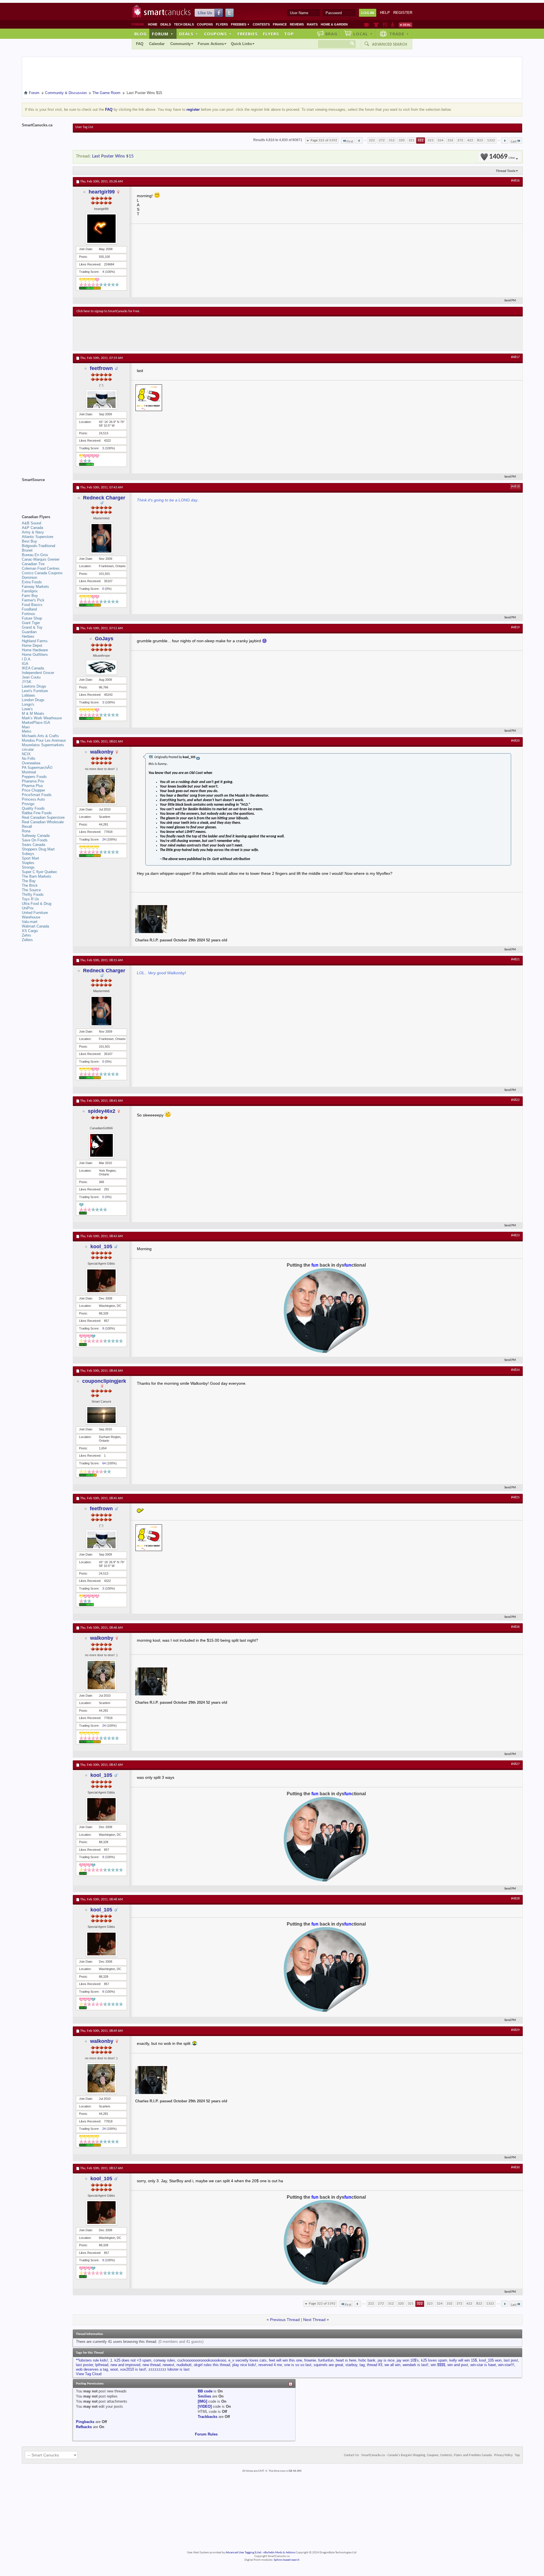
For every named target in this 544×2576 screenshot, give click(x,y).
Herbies (28, 636)
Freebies (240, 24)
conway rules (164, 2360)
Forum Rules (206, 2434)
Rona (26, 831)
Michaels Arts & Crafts (40, 736)
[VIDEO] (205, 2406)
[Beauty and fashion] (376, 25)
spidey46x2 (102, 1111)
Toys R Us (30, 899)
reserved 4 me (270, 2365)
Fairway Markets (35, 587)
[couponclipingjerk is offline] (101, 1415)
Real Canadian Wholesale (43, 822)
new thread (151, 2365)
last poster (84, 2365)
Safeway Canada (36, 836)
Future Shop (32, 618)
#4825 (515, 1497)
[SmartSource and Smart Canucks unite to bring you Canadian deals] (44, 492)
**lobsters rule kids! (92, 2360)
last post (511, 2360)
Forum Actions (211, 44)
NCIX (26, 754)
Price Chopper (33, 790)
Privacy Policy (503, 2455)
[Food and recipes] (385, 25)
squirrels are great (328, 2365)
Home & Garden (334, 24)
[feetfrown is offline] (101, 399)
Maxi (26, 727)
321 (412, 140)
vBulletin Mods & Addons (279, 2553)
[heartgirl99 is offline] (101, 229)
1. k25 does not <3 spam (131, 2360)
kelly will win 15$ (463, 2360)
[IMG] (202, 2401)
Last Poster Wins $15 (113, 156)
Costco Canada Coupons (42, 573)
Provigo (28, 804)
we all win (392, 2365)
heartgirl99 (102, 192)
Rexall (27, 827)
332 (450, 140)
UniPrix (28, 908)
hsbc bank (367, 2360)
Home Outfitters (35, 655)
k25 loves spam (434, 2360)
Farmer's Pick (33, 600)
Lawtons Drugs (34, 686)
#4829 (515, 2030)
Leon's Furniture (35, 691)
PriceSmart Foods (37, 795)
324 (440, 140)
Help (385, 13)
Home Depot (32, 645)
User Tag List (84, 127)
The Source (31, 890)
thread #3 (375, 2365)
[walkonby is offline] (101, 789)
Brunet (27, 550)
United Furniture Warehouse (35, 915)
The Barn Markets (37, 876)
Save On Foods (35, 840)
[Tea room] (367, 25)
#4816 (515, 181)
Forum (163, 34)
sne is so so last (298, 2365)
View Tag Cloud (89, 2374)
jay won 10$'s (408, 2360)
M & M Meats (33, 713)
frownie (310, 2360)
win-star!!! (506, 2365)
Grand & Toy (32, 627)
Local (363, 34)
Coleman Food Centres (41, 568)
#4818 (515, 487)
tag (362, 2365)
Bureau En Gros (35, 555)
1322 (491, 140)
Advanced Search (390, 44)
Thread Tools (506, 171)
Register (403, 13)
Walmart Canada (35, 926)
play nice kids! (244, 2365)
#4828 (515, 1899)
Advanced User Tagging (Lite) (243, 2553)
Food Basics (32, 605)
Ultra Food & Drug (37, 904)
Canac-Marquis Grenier (41, 559)
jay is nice (386, 2360)
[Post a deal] (405, 25)
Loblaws (28, 695)
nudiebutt (184, 2365)
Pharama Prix (33, 781)
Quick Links (241, 44)
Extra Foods (32, 582)
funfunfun (326, 2360)
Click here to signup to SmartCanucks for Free (108, 311)
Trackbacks (208, 2417)
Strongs (28, 867)
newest (168, 2365)
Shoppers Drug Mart (38, 849)
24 (104, 839)
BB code (205, 2391)
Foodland (29, 609)
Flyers (222, 24)
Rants (312, 24)
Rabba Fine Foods (37, 813)
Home (153, 24)
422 (470, 140)
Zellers (27, 940)
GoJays (104, 639)
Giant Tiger (31, 623)
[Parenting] (393, 25)
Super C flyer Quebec (40, 872)
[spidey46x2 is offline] (101, 1145)
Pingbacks (85, 2422)
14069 (502, 157)
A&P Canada (32, 528)
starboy (351, 2365)
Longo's (28, 704)
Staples (28, 863)
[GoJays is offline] (101, 667)
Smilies (204, 2396)
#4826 (515, 1627)
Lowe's (27, 709)
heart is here (346, 2360)
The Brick (30, 885)
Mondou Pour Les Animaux (44, 740)
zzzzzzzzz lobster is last (169, 2369)
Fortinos (28, 614)
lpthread (102, 2365)
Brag (331, 34)
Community (180, 44)
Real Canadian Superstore (43, 817)
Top (289, 34)
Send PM (510, 301)
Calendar (157, 44)
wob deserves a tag (92, 2369)
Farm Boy (30, 596)
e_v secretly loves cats (247, 2360)
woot (114, 2369)
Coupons (205, 24)
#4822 (515, 1100)
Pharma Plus (32, 786)
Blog (141, 34)
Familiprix (30, 591)
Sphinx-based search (287, 2560)
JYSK (27, 682)
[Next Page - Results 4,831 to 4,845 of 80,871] (505, 141)
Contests (261, 24)
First (350, 142)
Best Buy (29, 541)
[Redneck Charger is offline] (101, 538)
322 (421, 140)
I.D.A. (27, 659)
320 (402, 140)
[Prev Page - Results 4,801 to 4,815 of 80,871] (359, 141)
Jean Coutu (31, 677)
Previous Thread (285, 2320)
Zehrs (26, 935)
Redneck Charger (104, 498)
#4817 (515, 357)
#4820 (515, 741)
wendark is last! (416, 2365)
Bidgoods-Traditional (39, 546)
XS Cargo (30, 931)
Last (514, 142)
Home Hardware (35, 650)
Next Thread (314, 2320)
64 (104, 1463)
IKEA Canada (33, 668)
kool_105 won (490, 2360)
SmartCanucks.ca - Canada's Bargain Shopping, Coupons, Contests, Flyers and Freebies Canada (427, 2455)
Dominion (29, 577)
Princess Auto (33, 799)
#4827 (515, 1764)
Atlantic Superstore (38, 537)
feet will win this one (285, 2360)
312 (392, 140)
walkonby (102, 752)
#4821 (515, 960)
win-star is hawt (483, 2365)
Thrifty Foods (33, 895)
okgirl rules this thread (212, 2365)
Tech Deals (184, 24)
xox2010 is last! (133, 2369)
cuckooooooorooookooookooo (202, 2360)
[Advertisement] (180, 333)
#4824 (515, 1370)
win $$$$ (438, 2365)
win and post (458, 2365)
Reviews (297, 24)
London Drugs (33, 700)
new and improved (125, 2365)
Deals (166, 24)
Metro (26, 731)
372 (460, 140)
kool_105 (101, 1246)
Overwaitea (31, 763)
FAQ (140, 44)
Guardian (29, 632)
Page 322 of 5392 (324, 140)
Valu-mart (30, 922)
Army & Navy (33, 532)
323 (431, 140)
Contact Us (351, 2455)
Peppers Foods (34, 777)
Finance (280, 24)
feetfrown (101, 368)
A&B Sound (31, 523)
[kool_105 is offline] (101, 1281)
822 (480, 140)
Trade (399, 34)
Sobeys (28, 854)
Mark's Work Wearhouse (42, 718)
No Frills (29, 759)
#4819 (515, 627)
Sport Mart (30, 858)
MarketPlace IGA (36, 723)
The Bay (29, 881)
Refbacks (84, 2427)
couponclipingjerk (104, 1381)
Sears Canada (33, 845)
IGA (25, 664)
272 (382, 140)
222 (372, 140)
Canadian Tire (33, 564)
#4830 (515, 2167)
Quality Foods (33, 808)
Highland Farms (35, 641)
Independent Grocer (38, 673)
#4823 (515, 1235)
